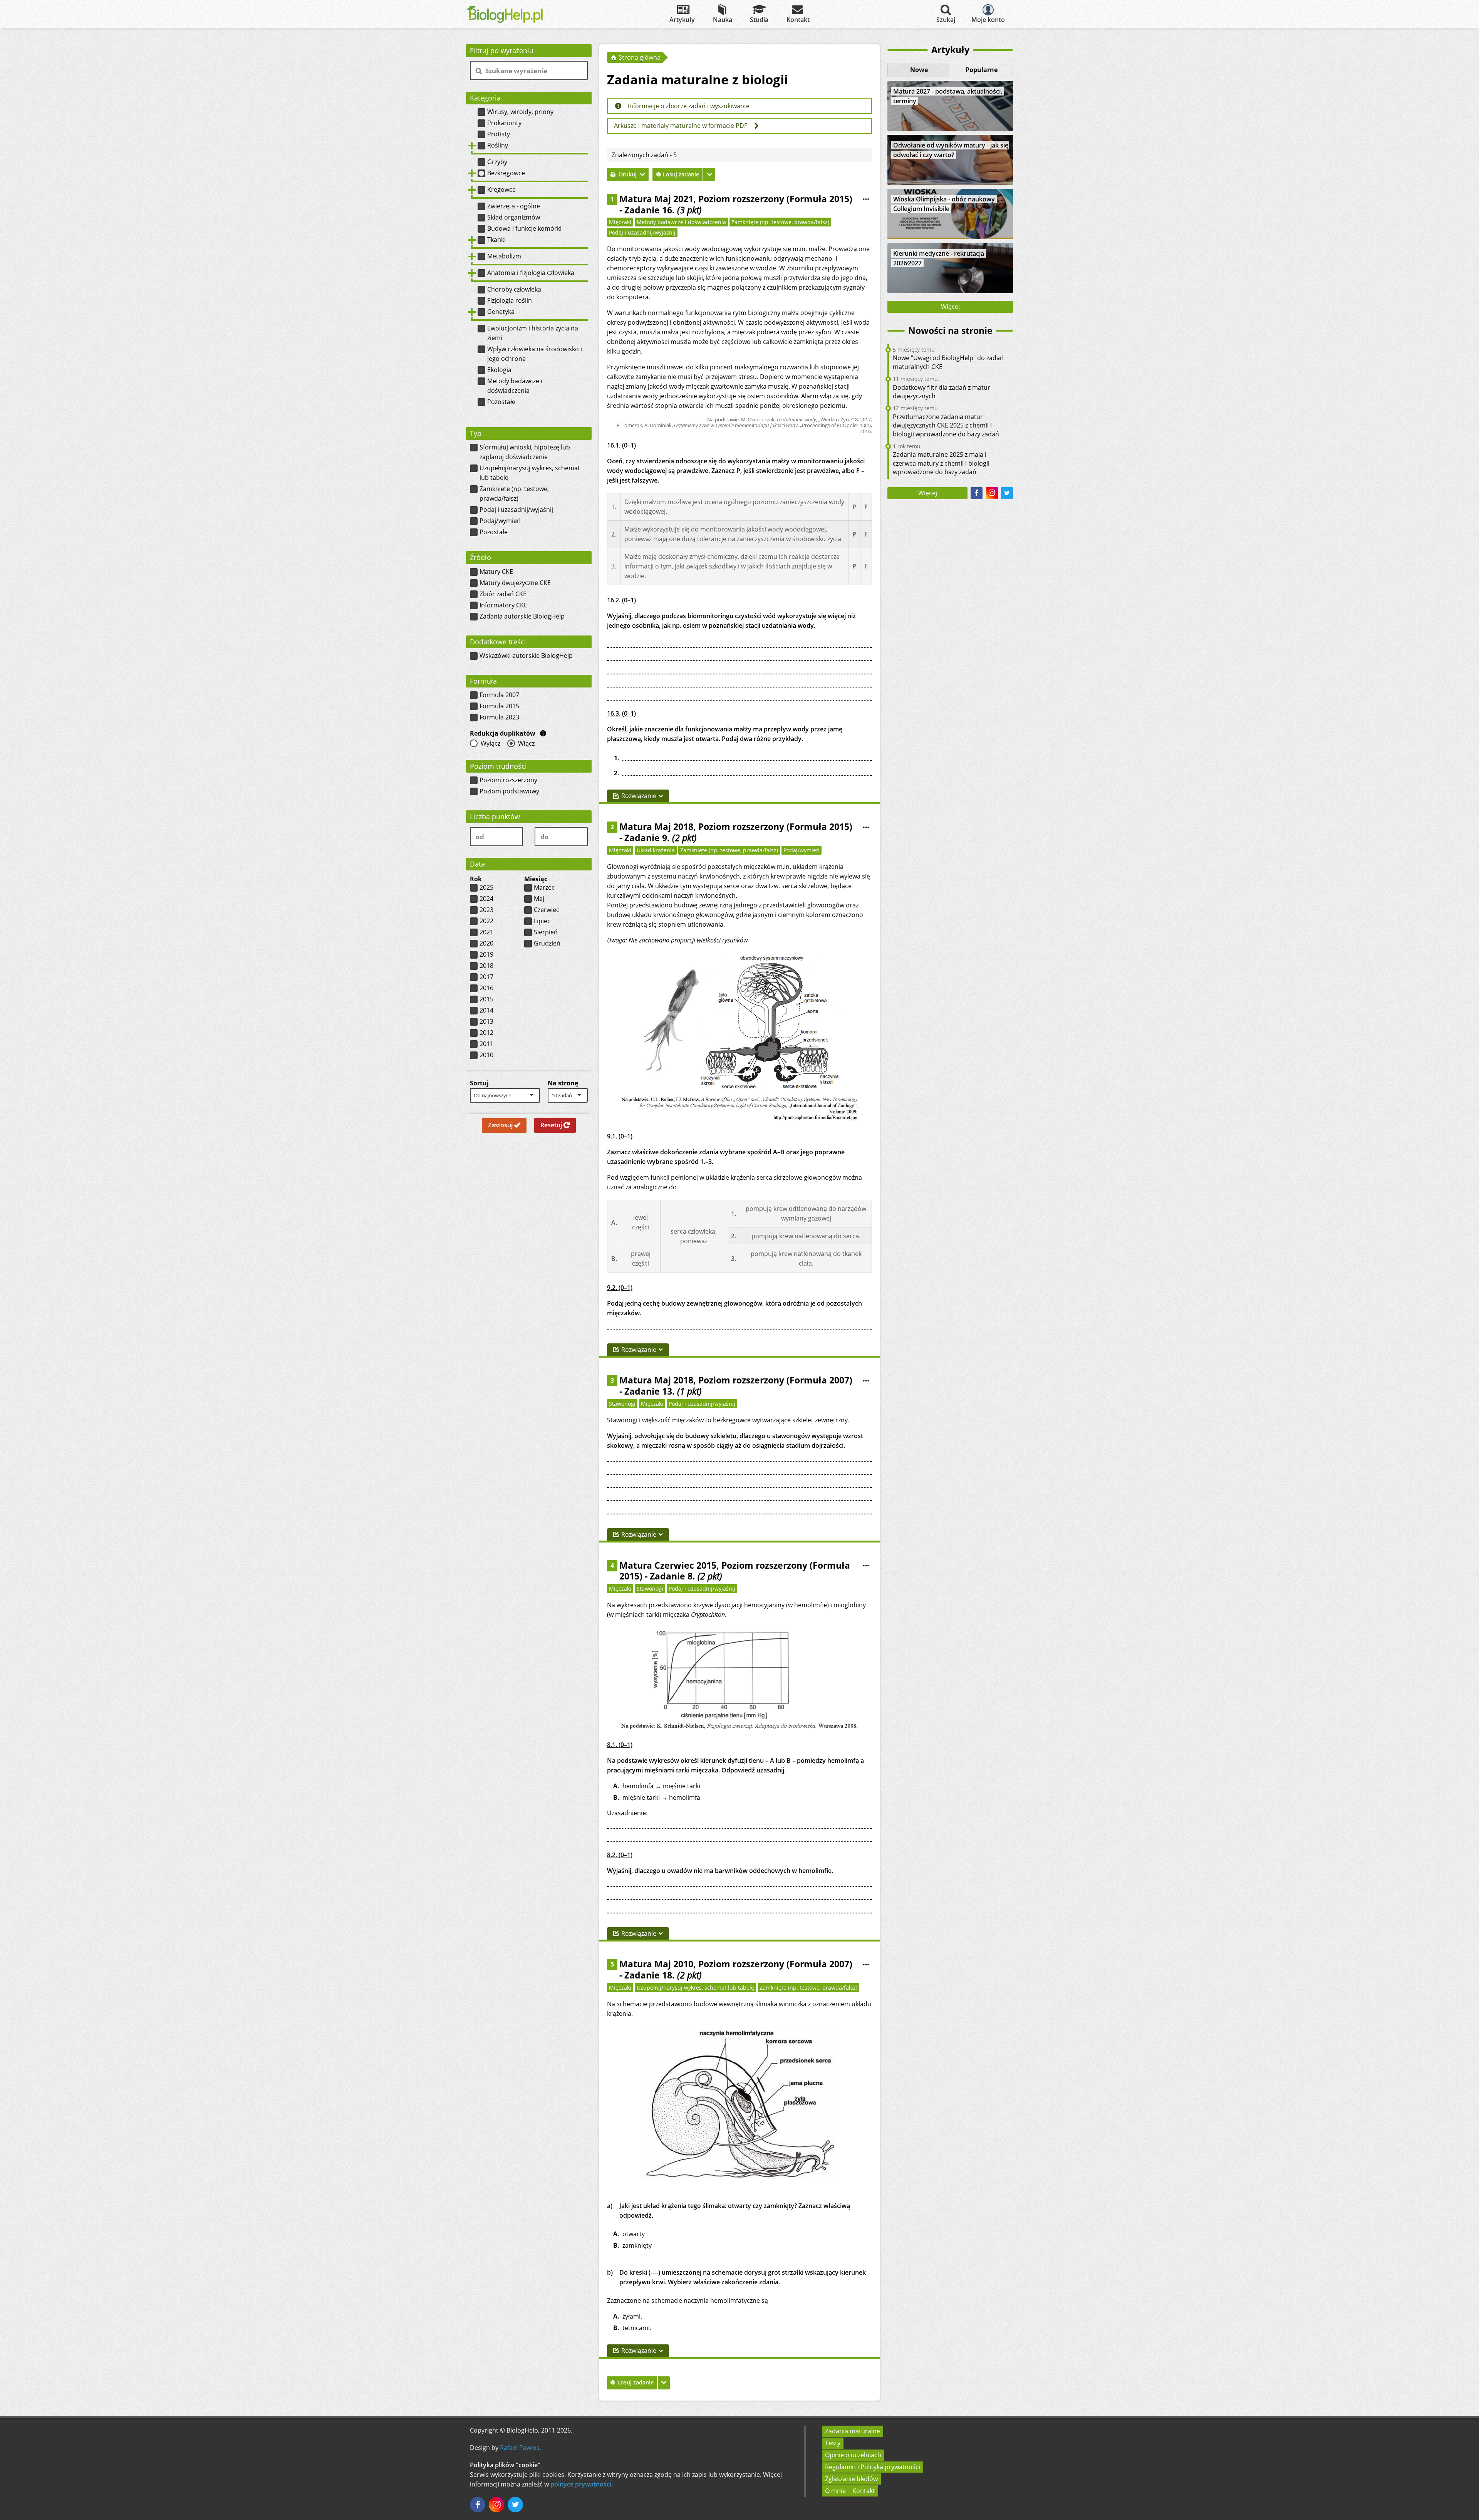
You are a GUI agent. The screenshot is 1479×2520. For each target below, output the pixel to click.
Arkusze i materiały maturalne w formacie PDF (681, 126)
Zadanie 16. (663, 210)
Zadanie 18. (663, 1975)
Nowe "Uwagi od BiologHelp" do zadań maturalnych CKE (948, 362)
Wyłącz (490, 743)
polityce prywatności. (582, 2484)
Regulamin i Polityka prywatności (873, 2467)
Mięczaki (620, 222)
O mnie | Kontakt (850, 2491)
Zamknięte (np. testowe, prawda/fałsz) (780, 222)
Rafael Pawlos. (521, 2448)
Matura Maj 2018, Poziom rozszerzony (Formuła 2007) (736, 1380)
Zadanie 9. (661, 838)
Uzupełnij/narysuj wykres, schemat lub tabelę (695, 1988)
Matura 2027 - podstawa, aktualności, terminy (948, 96)
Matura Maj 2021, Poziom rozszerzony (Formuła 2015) (736, 199)
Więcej (950, 307)
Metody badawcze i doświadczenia (681, 222)
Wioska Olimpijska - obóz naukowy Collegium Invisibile (944, 204)
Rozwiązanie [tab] (639, 796)
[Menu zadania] (866, 200)
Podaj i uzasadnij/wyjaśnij (642, 232)
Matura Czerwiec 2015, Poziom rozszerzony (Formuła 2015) (735, 1571)
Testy (833, 2443)
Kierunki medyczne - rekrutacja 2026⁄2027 (939, 258)
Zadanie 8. (686, 1576)
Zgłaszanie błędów (851, 2479)
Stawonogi (622, 1404)
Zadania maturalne (853, 2431)
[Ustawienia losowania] (709, 174)
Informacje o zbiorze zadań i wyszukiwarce (688, 106)
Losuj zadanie (681, 174)
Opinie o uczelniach (853, 2455)
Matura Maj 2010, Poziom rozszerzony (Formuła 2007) (736, 1964)
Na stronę (563, 1083)
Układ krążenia (656, 850)
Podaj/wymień (802, 850)
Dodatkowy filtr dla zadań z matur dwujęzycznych (942, 392)
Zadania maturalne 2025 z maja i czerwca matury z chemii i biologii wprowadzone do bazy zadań (941, 463)
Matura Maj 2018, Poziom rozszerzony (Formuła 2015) (736, 827)
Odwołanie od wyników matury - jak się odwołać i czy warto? (951, 150)
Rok (476, 879)
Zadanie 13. (663, 1391)
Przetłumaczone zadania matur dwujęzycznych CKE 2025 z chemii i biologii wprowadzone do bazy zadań (946, 425)
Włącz (526, 743)
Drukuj (628, 174)
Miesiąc (536, 879)
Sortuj (479, 1083)
